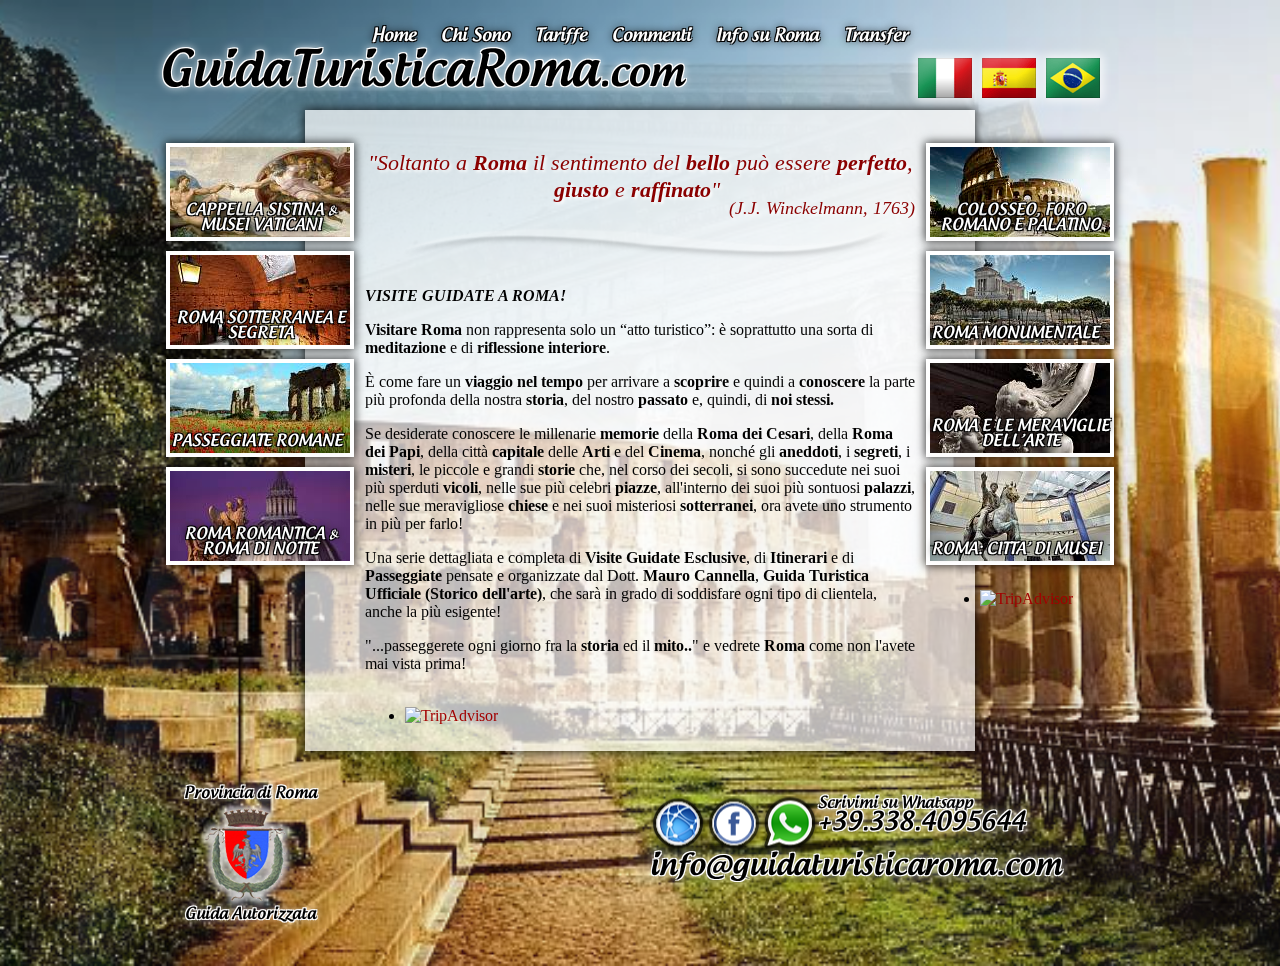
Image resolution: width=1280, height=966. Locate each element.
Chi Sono (478, 36)
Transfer (876, 36)
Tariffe (563, 36)
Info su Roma (770, 36)
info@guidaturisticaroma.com (855, 866)
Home (396, 36)
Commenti (654, 36)
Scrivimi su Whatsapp (922, 815)
